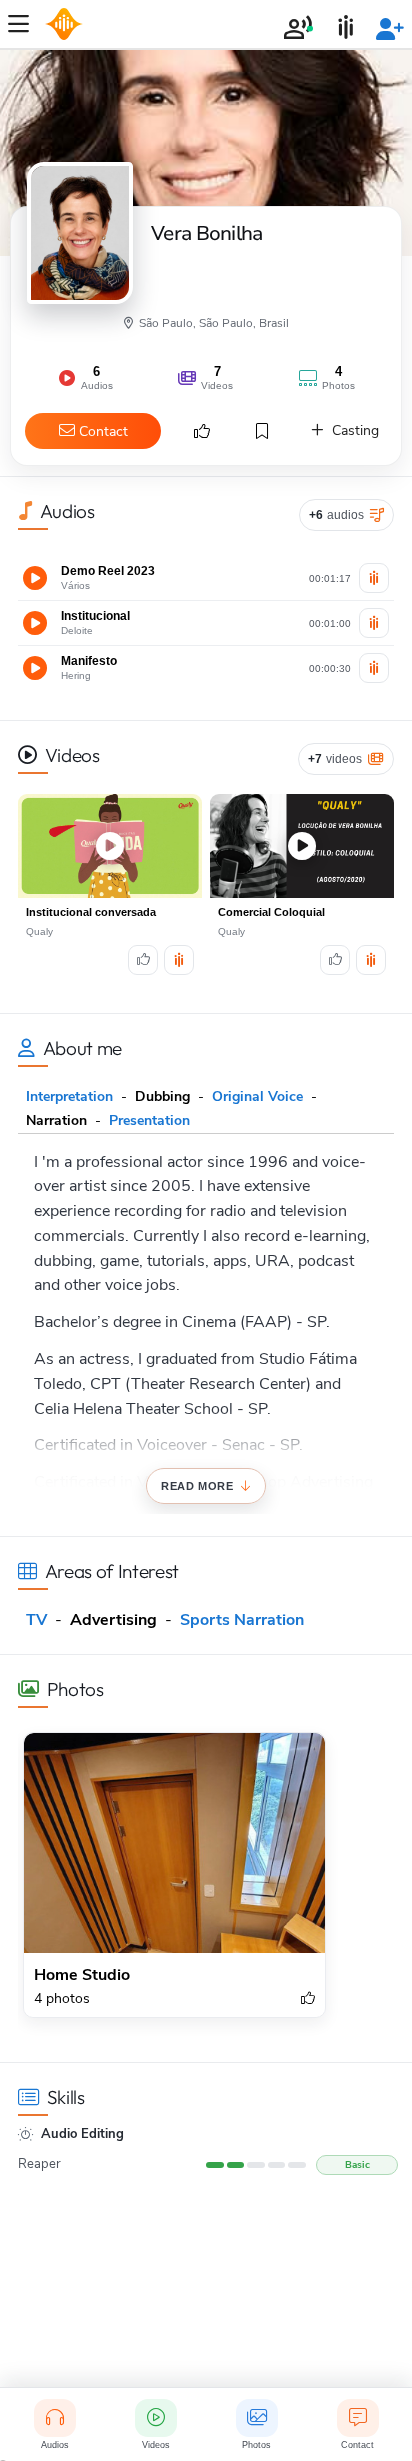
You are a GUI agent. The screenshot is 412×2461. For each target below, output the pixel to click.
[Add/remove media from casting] (374, 578)
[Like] (143, 960)
